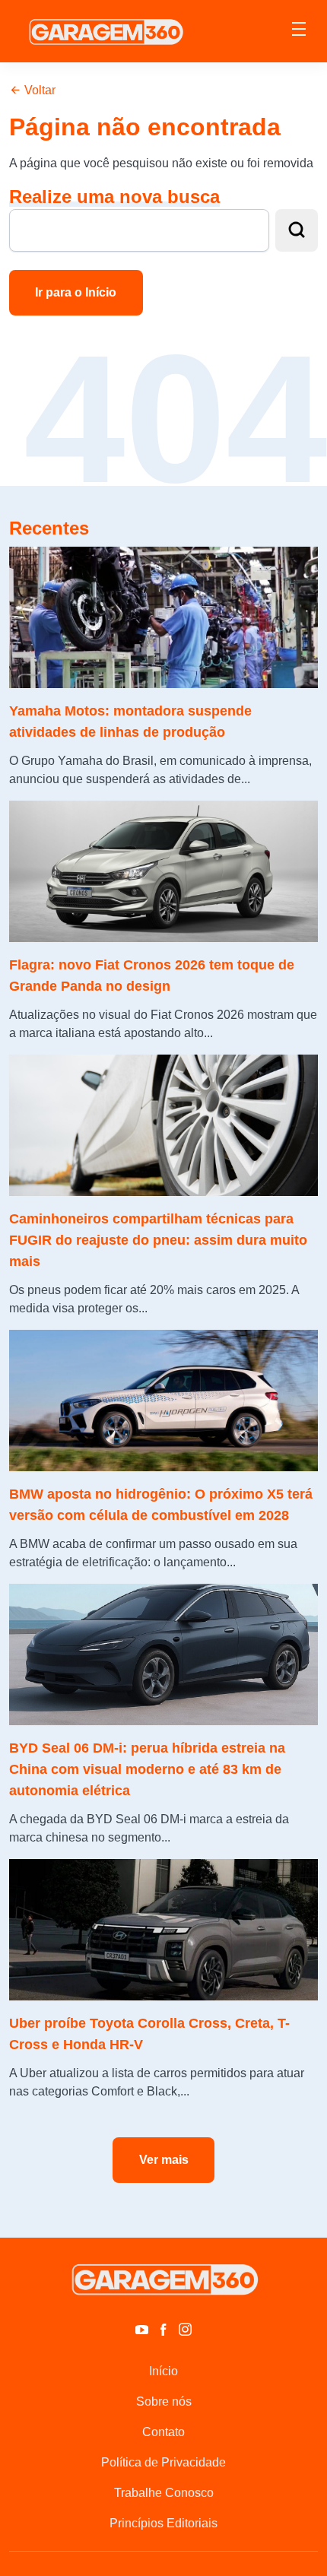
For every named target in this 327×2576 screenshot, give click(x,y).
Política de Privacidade (163, 2462)
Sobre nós (164, 2402)
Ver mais (164, 2160)
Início (163, 2371)
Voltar (38, 90)
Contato (163, 2432)
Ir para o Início (76, 292)
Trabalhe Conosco (164, 2493)
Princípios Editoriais (163, 2523)
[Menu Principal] (299, 31)
